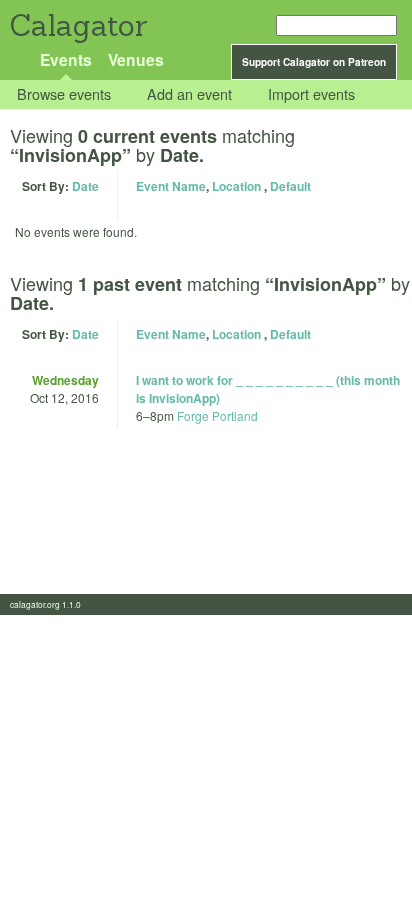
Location (236, 186)
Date (85, 186)
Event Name (171, 186)
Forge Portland (217, 415)
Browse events (64, 94)
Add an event (189, 94)
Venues (136, 59)
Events (66, 59)
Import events (311, 94)
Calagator (77, 25)
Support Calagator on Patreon (314, 62)
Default (290, 186)
